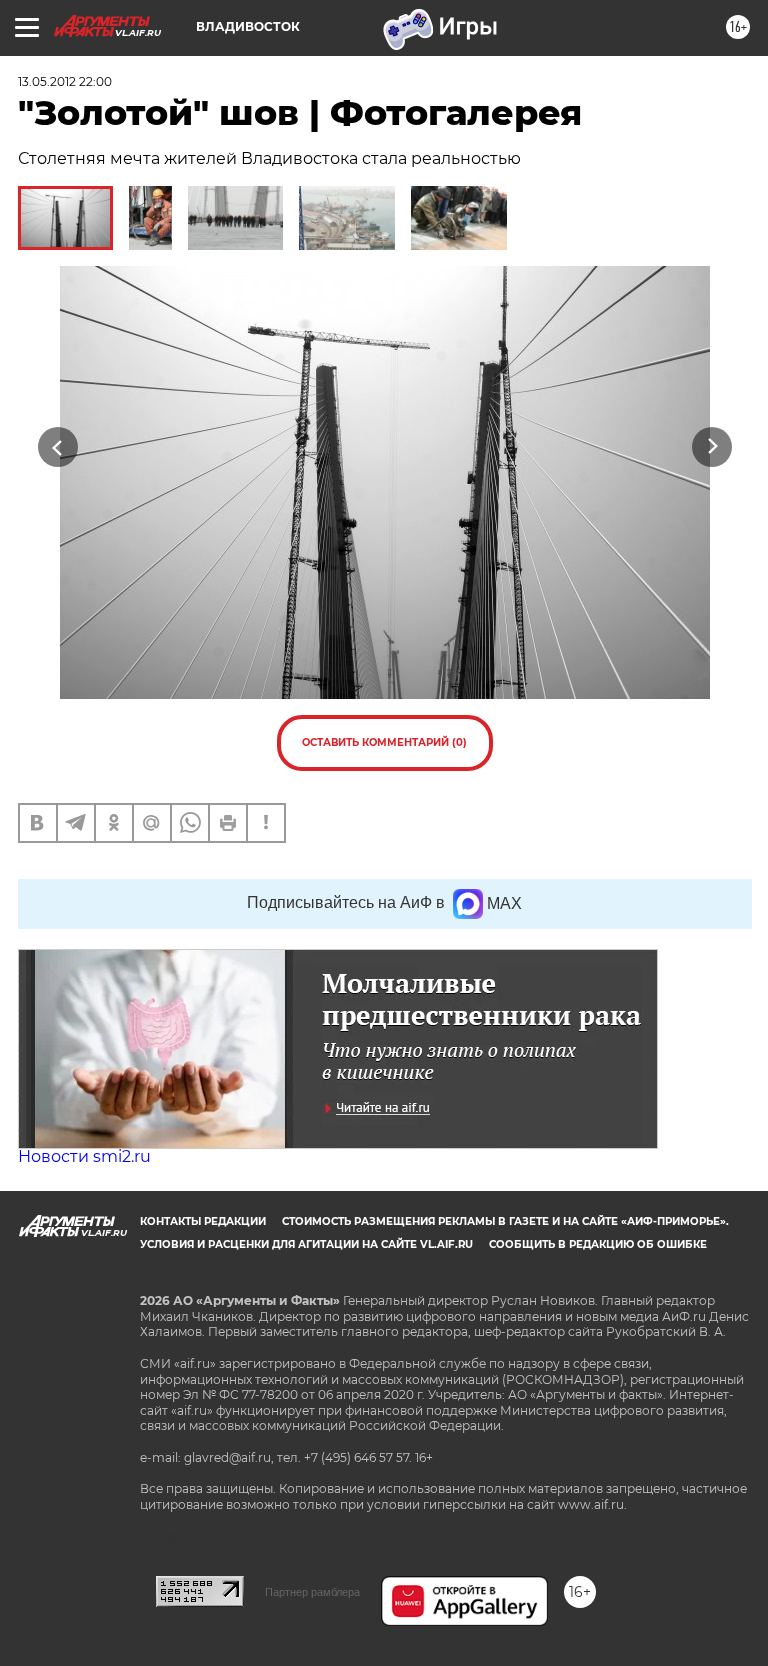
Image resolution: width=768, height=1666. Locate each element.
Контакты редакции (203, 1221)
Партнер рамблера (312, 1592)
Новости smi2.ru (84, 1156)
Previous (57, 447)
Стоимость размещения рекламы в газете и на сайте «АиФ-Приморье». (505, 1221)
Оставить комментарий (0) (384, 742)
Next (712, 447)
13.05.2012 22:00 (65, 81)
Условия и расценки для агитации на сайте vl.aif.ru (306, 1244)
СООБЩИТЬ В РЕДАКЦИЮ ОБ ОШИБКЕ (598, 1244)
